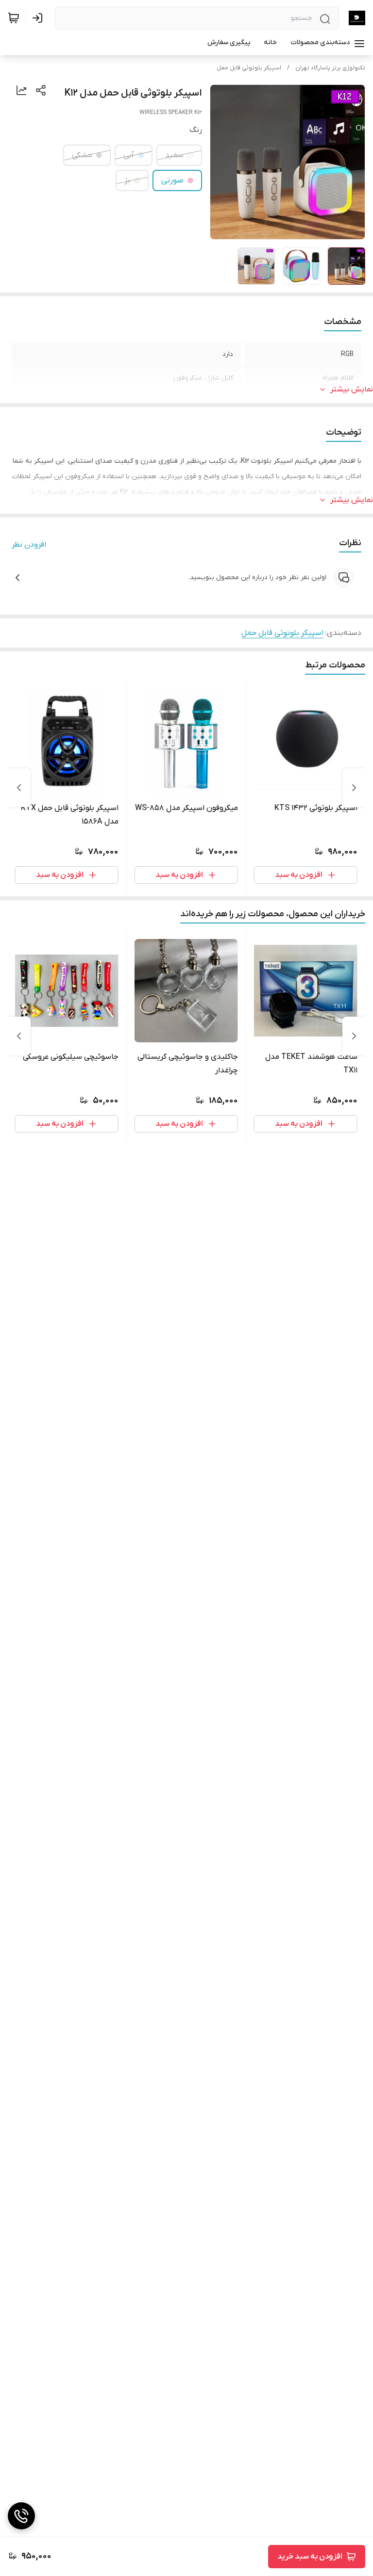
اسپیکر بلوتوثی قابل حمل (249, 68)
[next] (19, 788)
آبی (129, 155)
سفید (174, 155)
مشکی (82, 155)
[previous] (354, 788)
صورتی (172, 180)
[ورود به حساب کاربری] (39, 18)
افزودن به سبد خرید (310, 2557)
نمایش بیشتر (352, 389)
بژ (127, 180)
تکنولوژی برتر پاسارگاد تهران (330, 68)
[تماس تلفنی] (21, 2516)
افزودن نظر (29, 545)
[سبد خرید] (14, 18)
